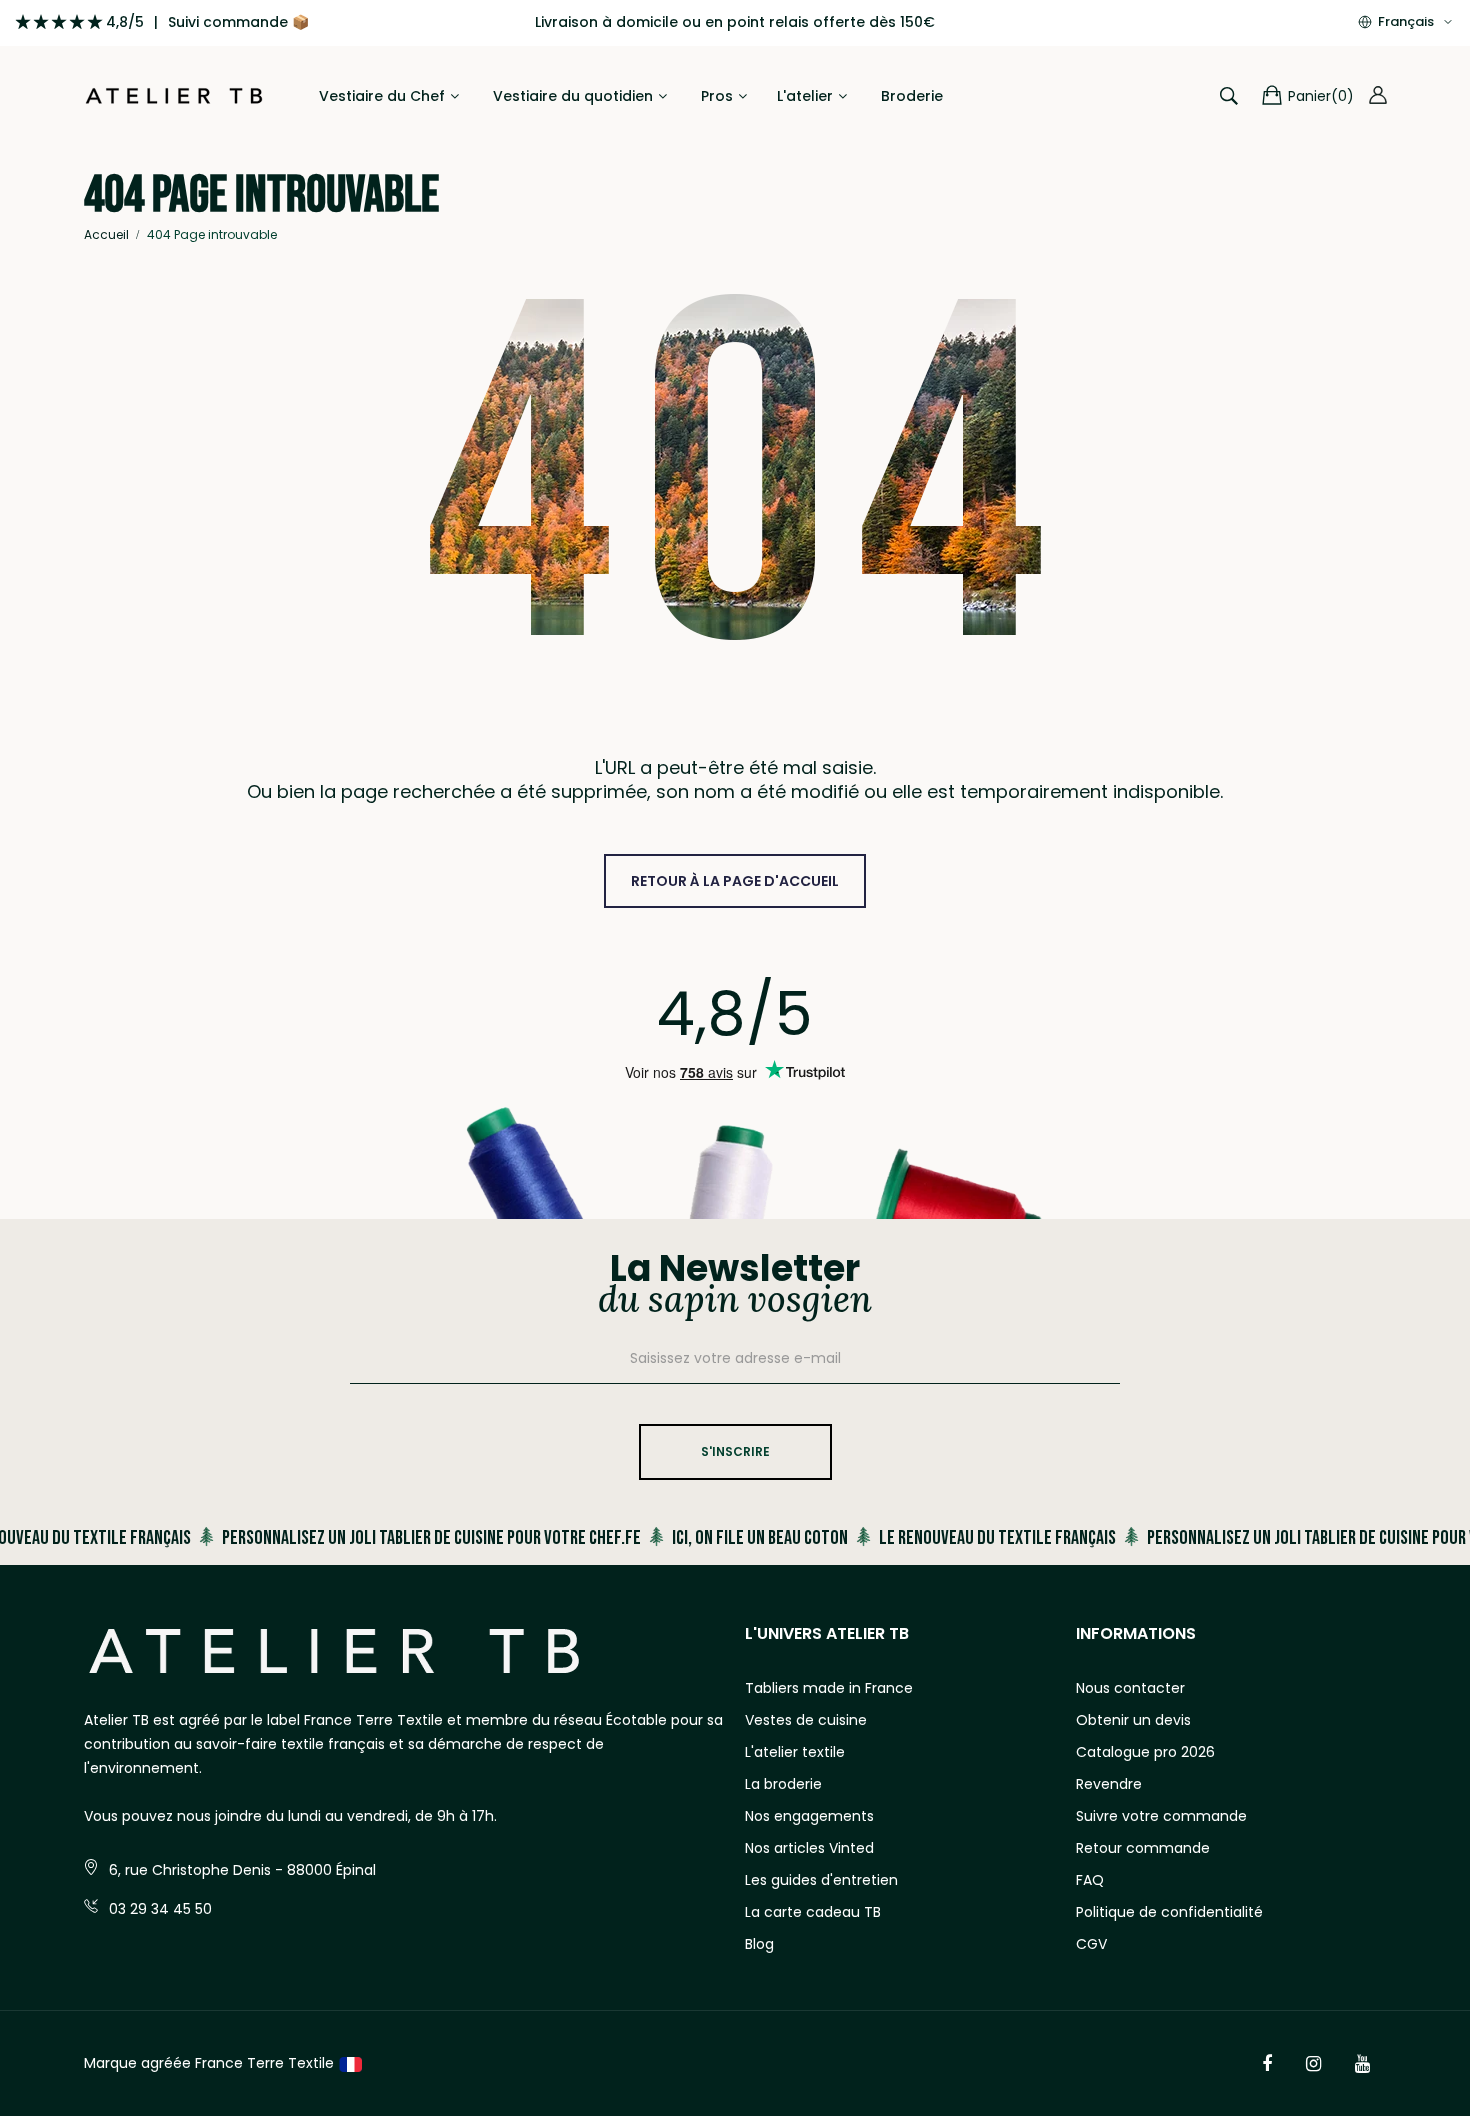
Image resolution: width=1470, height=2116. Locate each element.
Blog (759, 1944)
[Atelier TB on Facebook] (1267, 2064)
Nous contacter (1130, 1688)
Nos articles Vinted (809, 1848)
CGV (1091, 1944)
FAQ (1090, 1880)
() (1321, 96)
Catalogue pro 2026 (1145, 1752)
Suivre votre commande (1161, 1816)
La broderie (783, 1784)
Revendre (1109, 1784)
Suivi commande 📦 (238, 22)
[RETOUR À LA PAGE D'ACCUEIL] (735, 860)
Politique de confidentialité (1169, 1912)
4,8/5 (125, 22)
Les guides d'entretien (821, 1880)
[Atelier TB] (174, 96)
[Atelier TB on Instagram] (1313, 2064)
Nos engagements (809, 1816)
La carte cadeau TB (813, 1912)
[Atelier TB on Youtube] (1362, 2064)
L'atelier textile (795, 1752)
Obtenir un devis (1133, 1720)
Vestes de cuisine (806, 1720)
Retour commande (1143, 1848)
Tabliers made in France (829, 1688)
